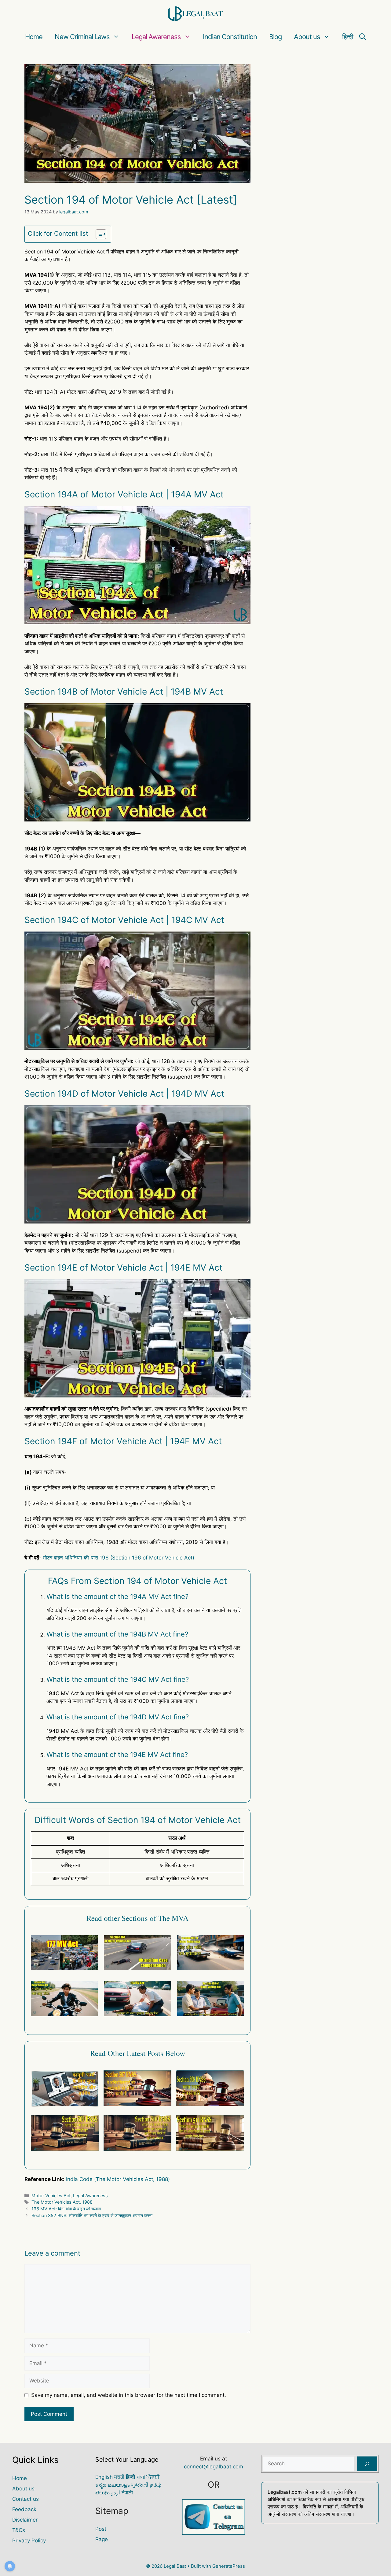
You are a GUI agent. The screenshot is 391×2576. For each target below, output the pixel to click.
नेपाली (127, 2493)
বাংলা (141, 2477)
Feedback (24, 2509)
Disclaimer (25, 2520)
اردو (116, 2493)
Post (101, 2529)
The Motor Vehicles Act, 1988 (62, 2202)
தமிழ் (156, 2485)
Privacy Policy (29, 2541)
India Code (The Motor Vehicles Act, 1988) (118, 2179)
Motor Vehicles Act (51, 2196)
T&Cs (19, 2530)
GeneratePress (229, 2566)
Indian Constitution (230, 37)
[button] (363, 37)
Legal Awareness (156, 37)
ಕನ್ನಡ (101, 2485)
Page (102, 2539)
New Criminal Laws (82, 37)
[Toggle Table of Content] (98, 234)
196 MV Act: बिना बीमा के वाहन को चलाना (66, 2209)
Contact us (26, 2499)
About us (307, 37)
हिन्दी (348, 37)
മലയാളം (119, 2485)
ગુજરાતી (140, 2485)
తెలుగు (102, 2493)
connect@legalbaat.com (214, 2467)
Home (34, 37)
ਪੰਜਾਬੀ (153, 2477)
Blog (275, 37)
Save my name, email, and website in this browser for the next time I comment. (129, 2395)
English (104, 2477)
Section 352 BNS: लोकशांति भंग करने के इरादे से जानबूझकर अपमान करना (92, 2215)
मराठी (119, 2477)
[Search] (367, 2464)
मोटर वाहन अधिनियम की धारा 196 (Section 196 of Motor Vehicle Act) (119, 1558)
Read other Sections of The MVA (137, 1918)
